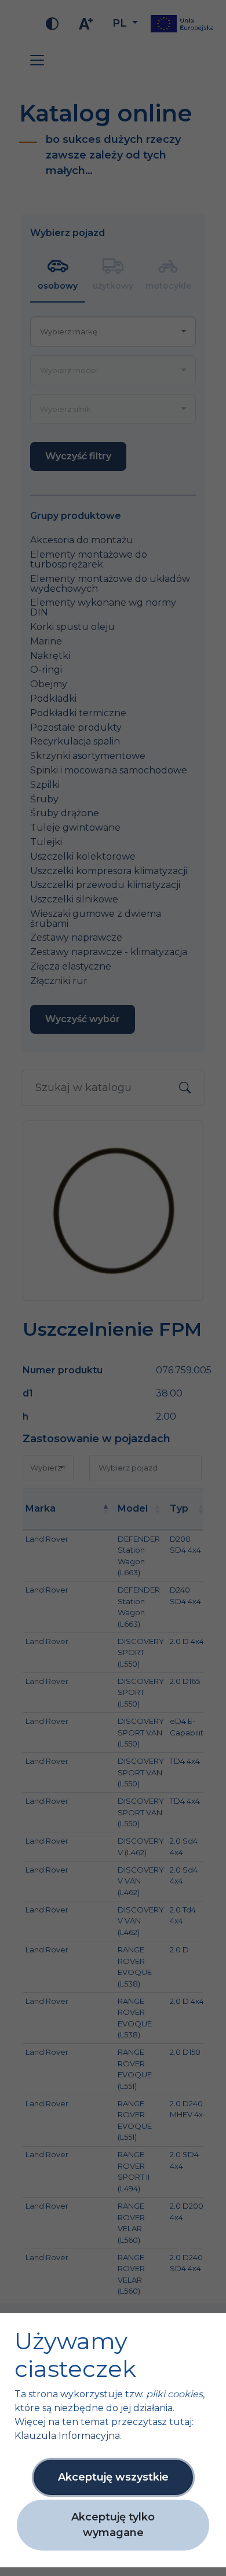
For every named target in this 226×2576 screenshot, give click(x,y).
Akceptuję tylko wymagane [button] (113, 2525)
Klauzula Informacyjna (67, 2436)
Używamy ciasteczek (75, 2355)
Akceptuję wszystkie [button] (113, 2477)
